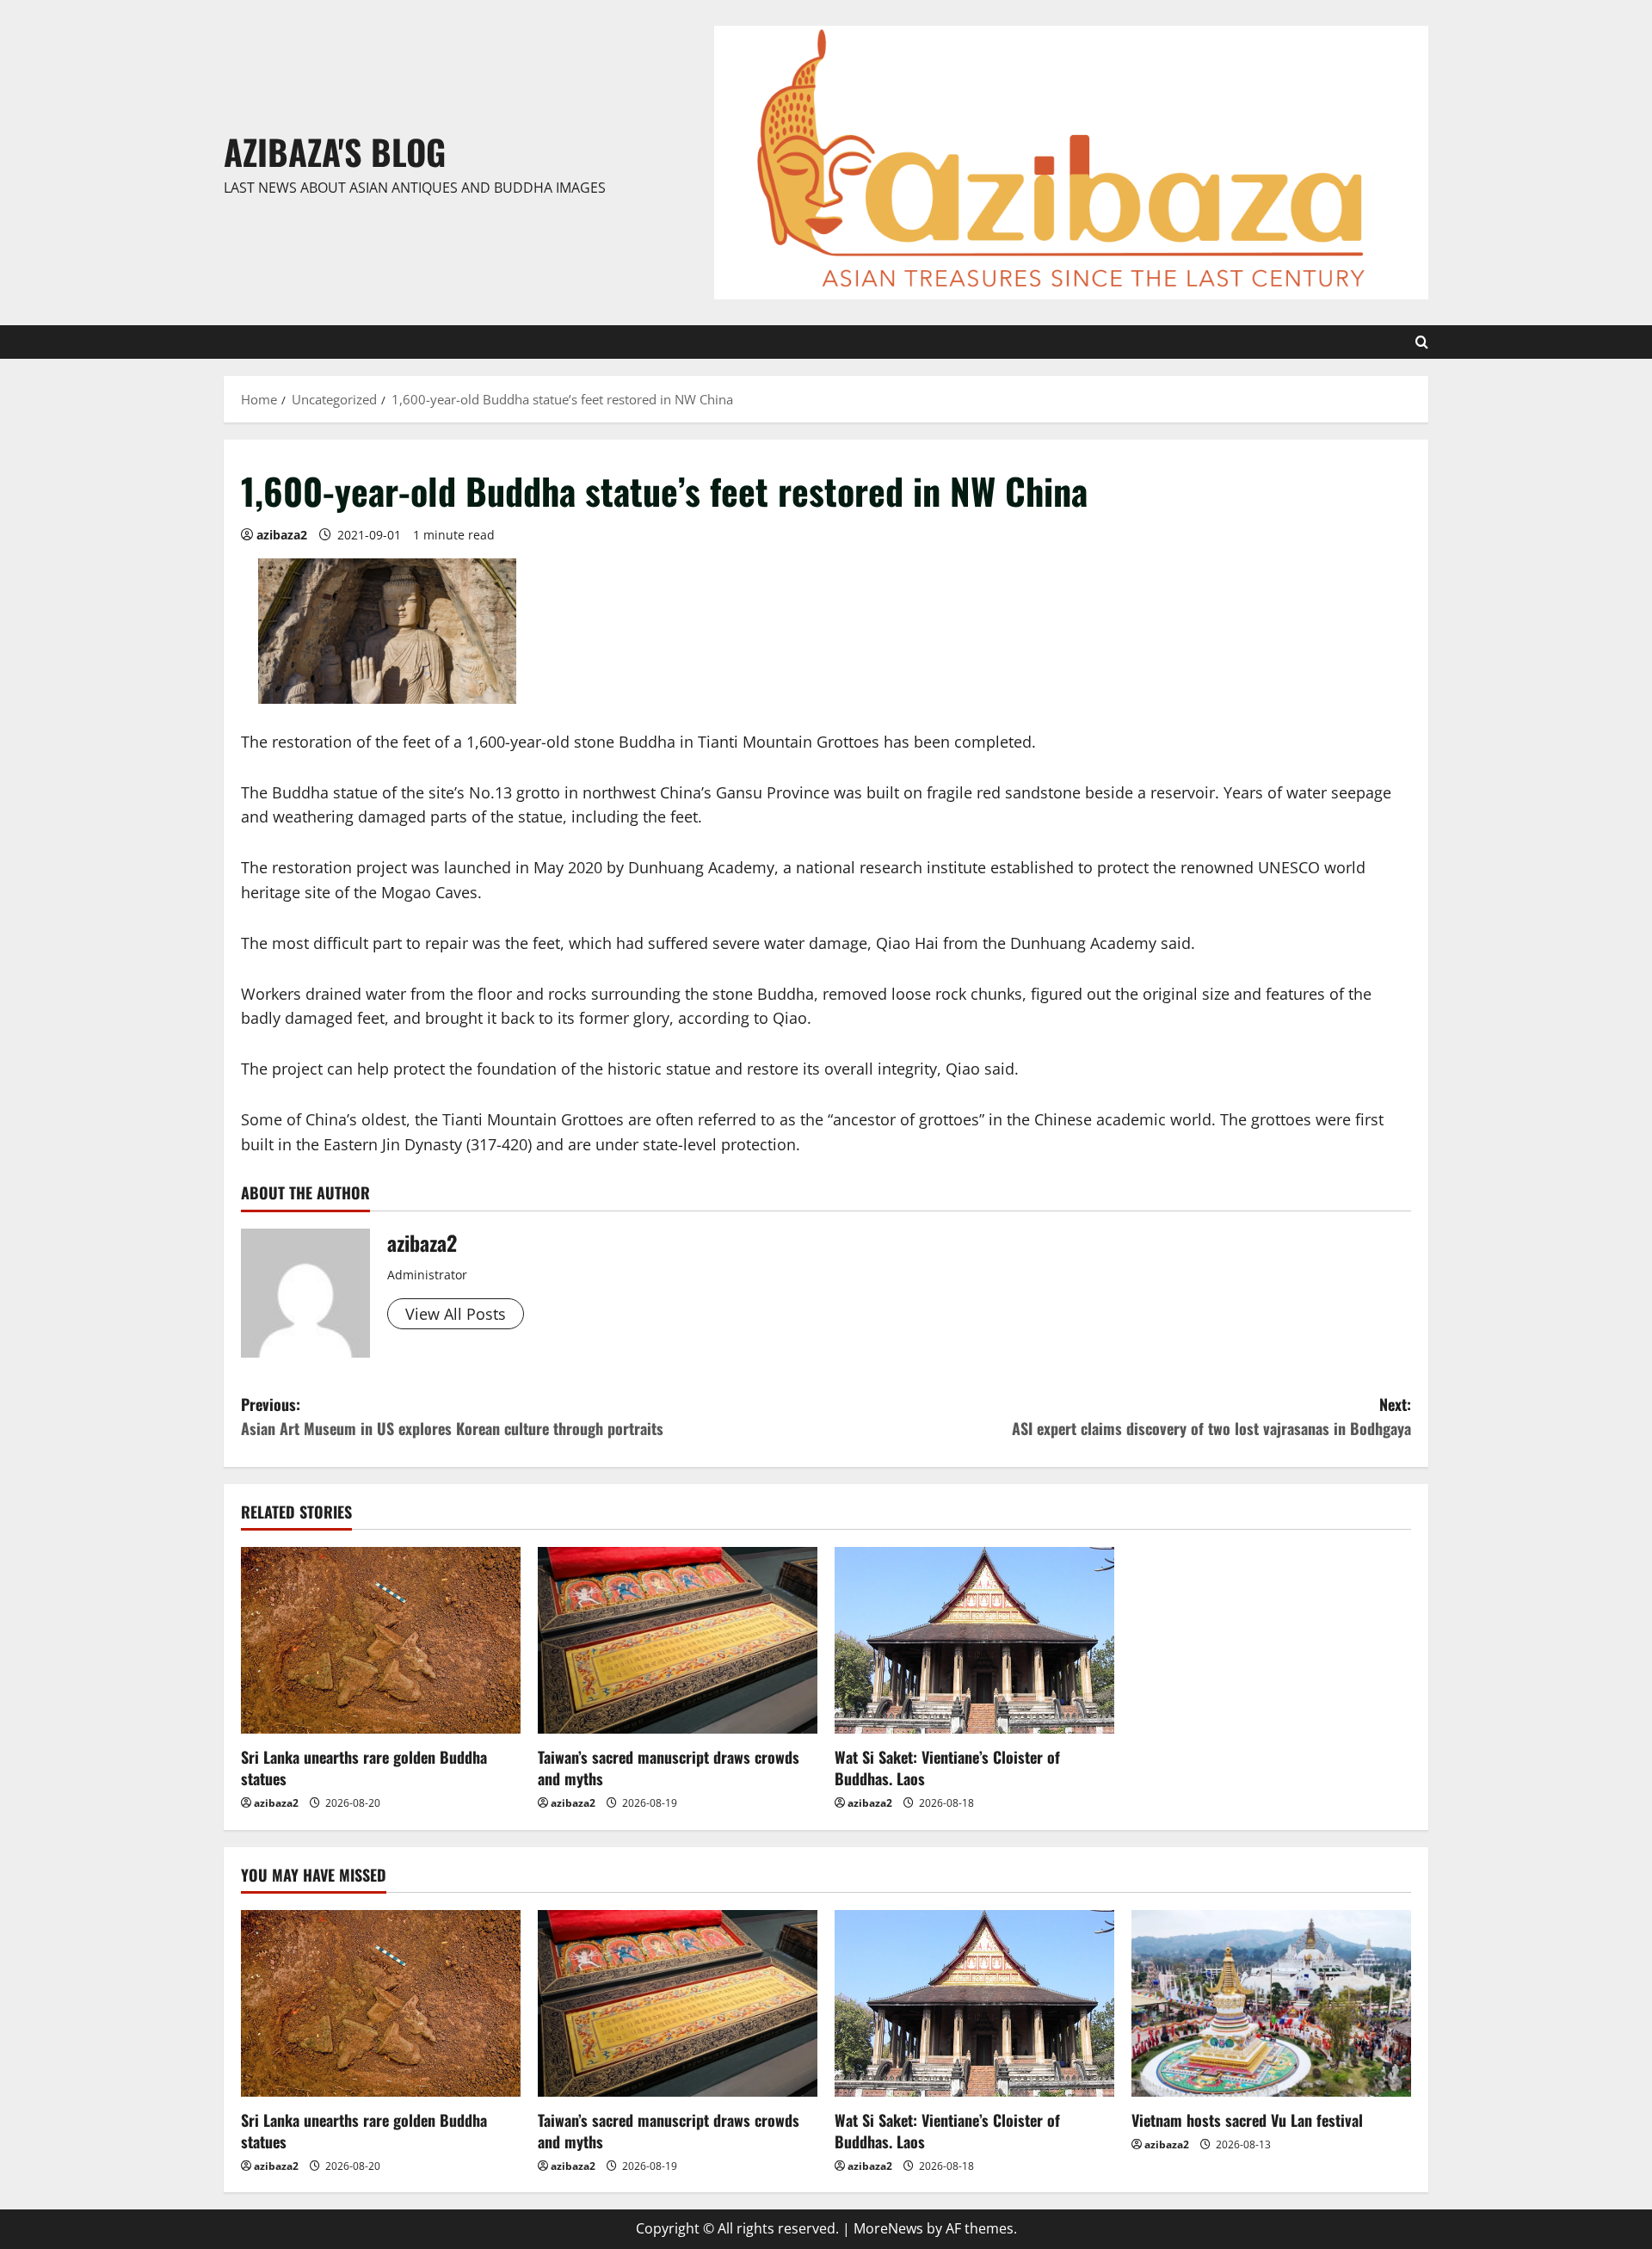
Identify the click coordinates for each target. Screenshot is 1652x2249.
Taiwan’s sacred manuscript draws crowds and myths (669, 1768)
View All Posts (456, 1314)
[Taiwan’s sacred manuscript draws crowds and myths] (678, 1640)
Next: (1211, 1417)
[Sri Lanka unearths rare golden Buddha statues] (381, 1640)
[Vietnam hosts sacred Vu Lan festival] (1271, 2003)
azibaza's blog (335, 151)
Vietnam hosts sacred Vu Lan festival (1247, 2120)
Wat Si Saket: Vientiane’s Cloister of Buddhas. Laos (947, 1768)
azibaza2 (282, 535)
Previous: (452, 1417)
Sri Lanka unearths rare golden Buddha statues (364, 1768)
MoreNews (888, 2228)
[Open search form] (1422, 342)
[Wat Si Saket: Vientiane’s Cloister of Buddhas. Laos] (974, 1640)
